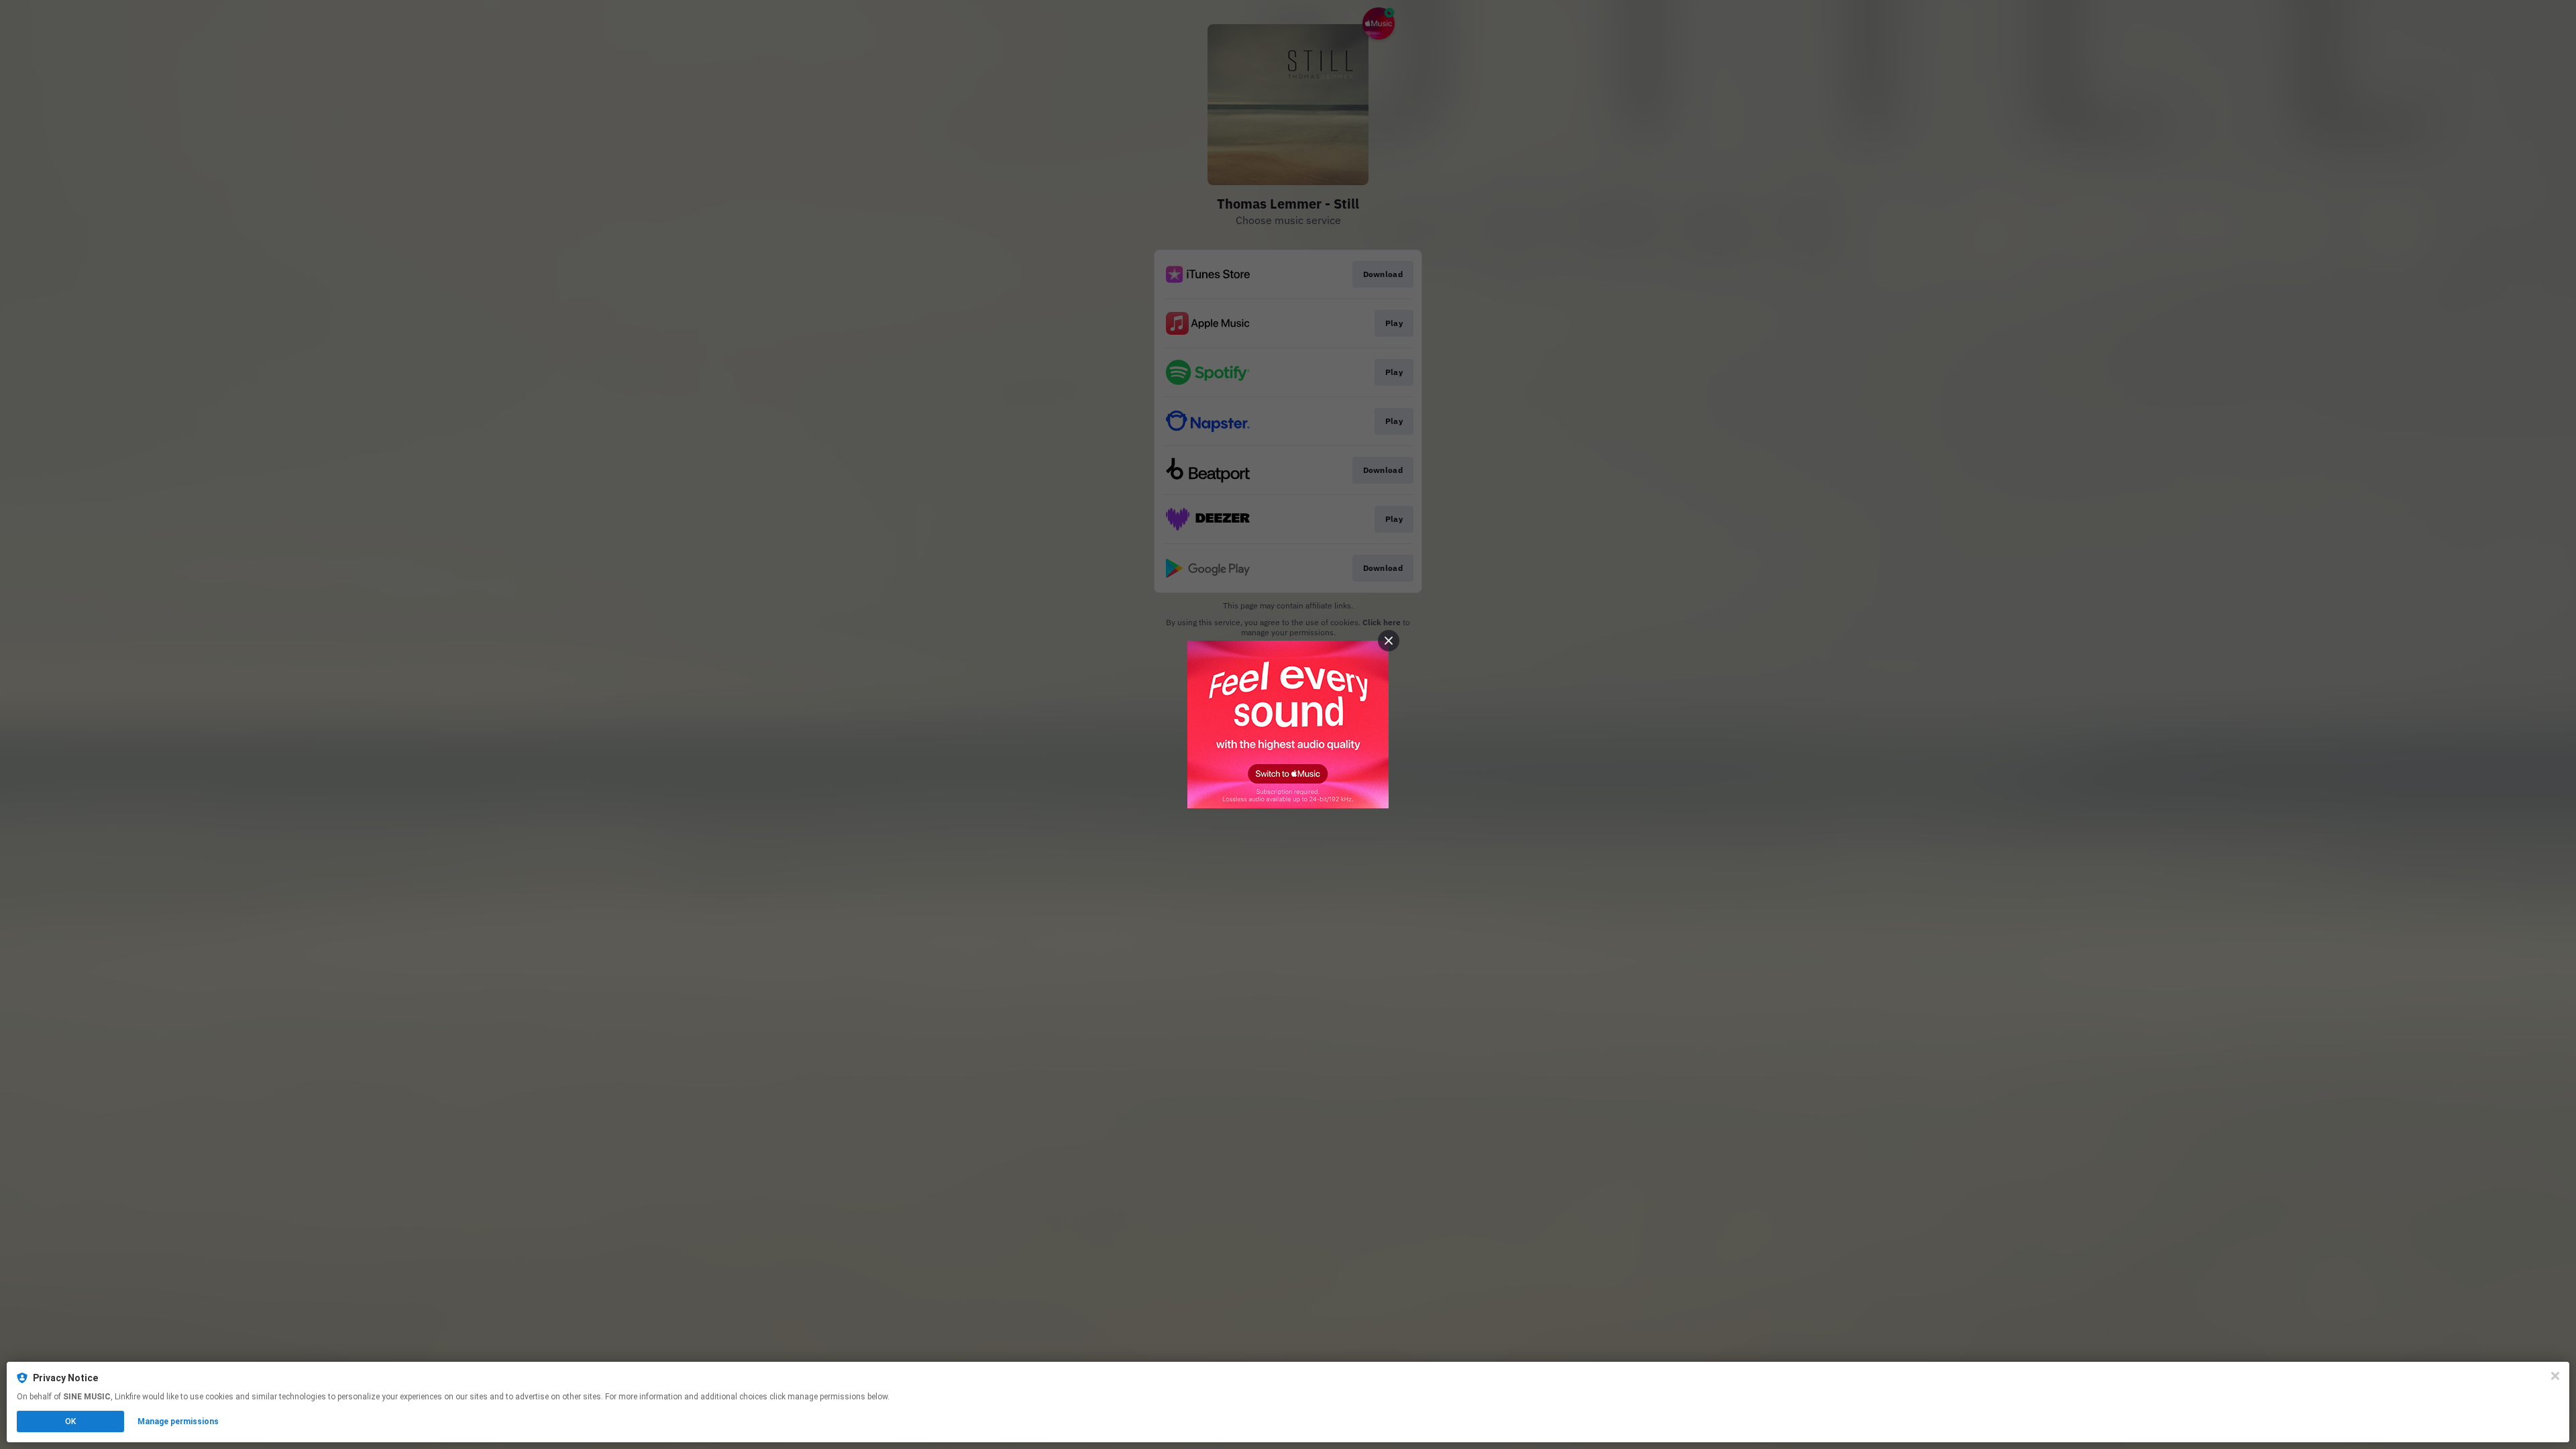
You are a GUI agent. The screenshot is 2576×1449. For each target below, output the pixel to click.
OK (70, 1421)
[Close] (2555, 1376)
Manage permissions (178, 1421)
